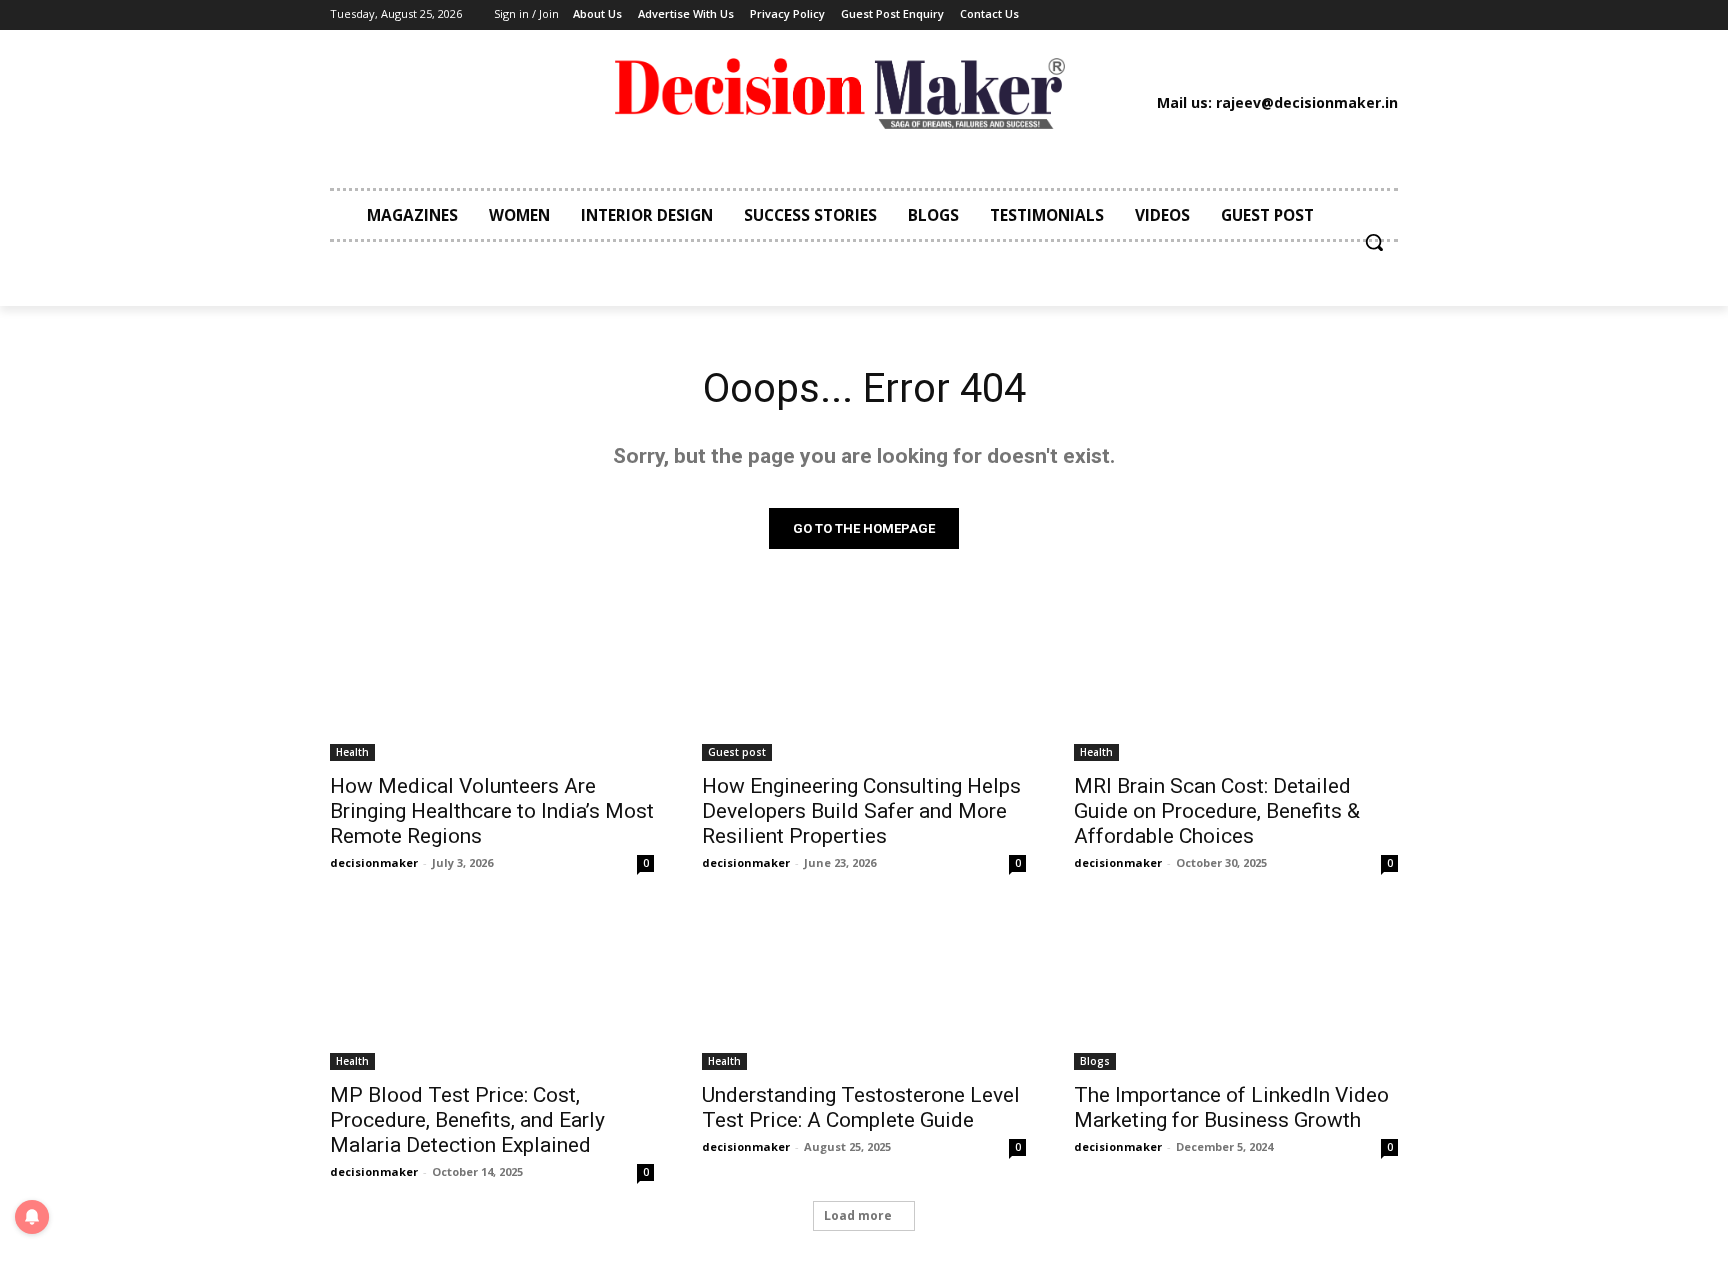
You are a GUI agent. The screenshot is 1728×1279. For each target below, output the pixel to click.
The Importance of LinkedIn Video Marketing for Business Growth (1231, 1107)
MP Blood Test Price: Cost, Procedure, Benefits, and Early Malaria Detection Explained (467, 1120)
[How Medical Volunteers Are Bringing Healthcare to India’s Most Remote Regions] (492, 680)
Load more (858, 1215)
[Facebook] (1132, 15)
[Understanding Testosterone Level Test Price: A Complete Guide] (864, 989)
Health (352, 752)
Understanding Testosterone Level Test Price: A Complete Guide (861, 1107)
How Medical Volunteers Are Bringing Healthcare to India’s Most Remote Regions (492, 811)
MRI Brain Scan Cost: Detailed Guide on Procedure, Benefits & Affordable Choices (1217, 811)
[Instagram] (1163, 15)
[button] (1374, 242)
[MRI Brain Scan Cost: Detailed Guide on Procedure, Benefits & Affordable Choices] (1236, 680)
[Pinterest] (1224, 15)
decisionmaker (374, 862)
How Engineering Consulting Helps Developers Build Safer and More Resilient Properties (861, 811)
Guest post (737, 752)
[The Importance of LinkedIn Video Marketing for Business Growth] (1236, 989)
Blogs (1095, 1061)
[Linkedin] (1193, 15)
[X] (1254, 15)
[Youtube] (1284, 15)
